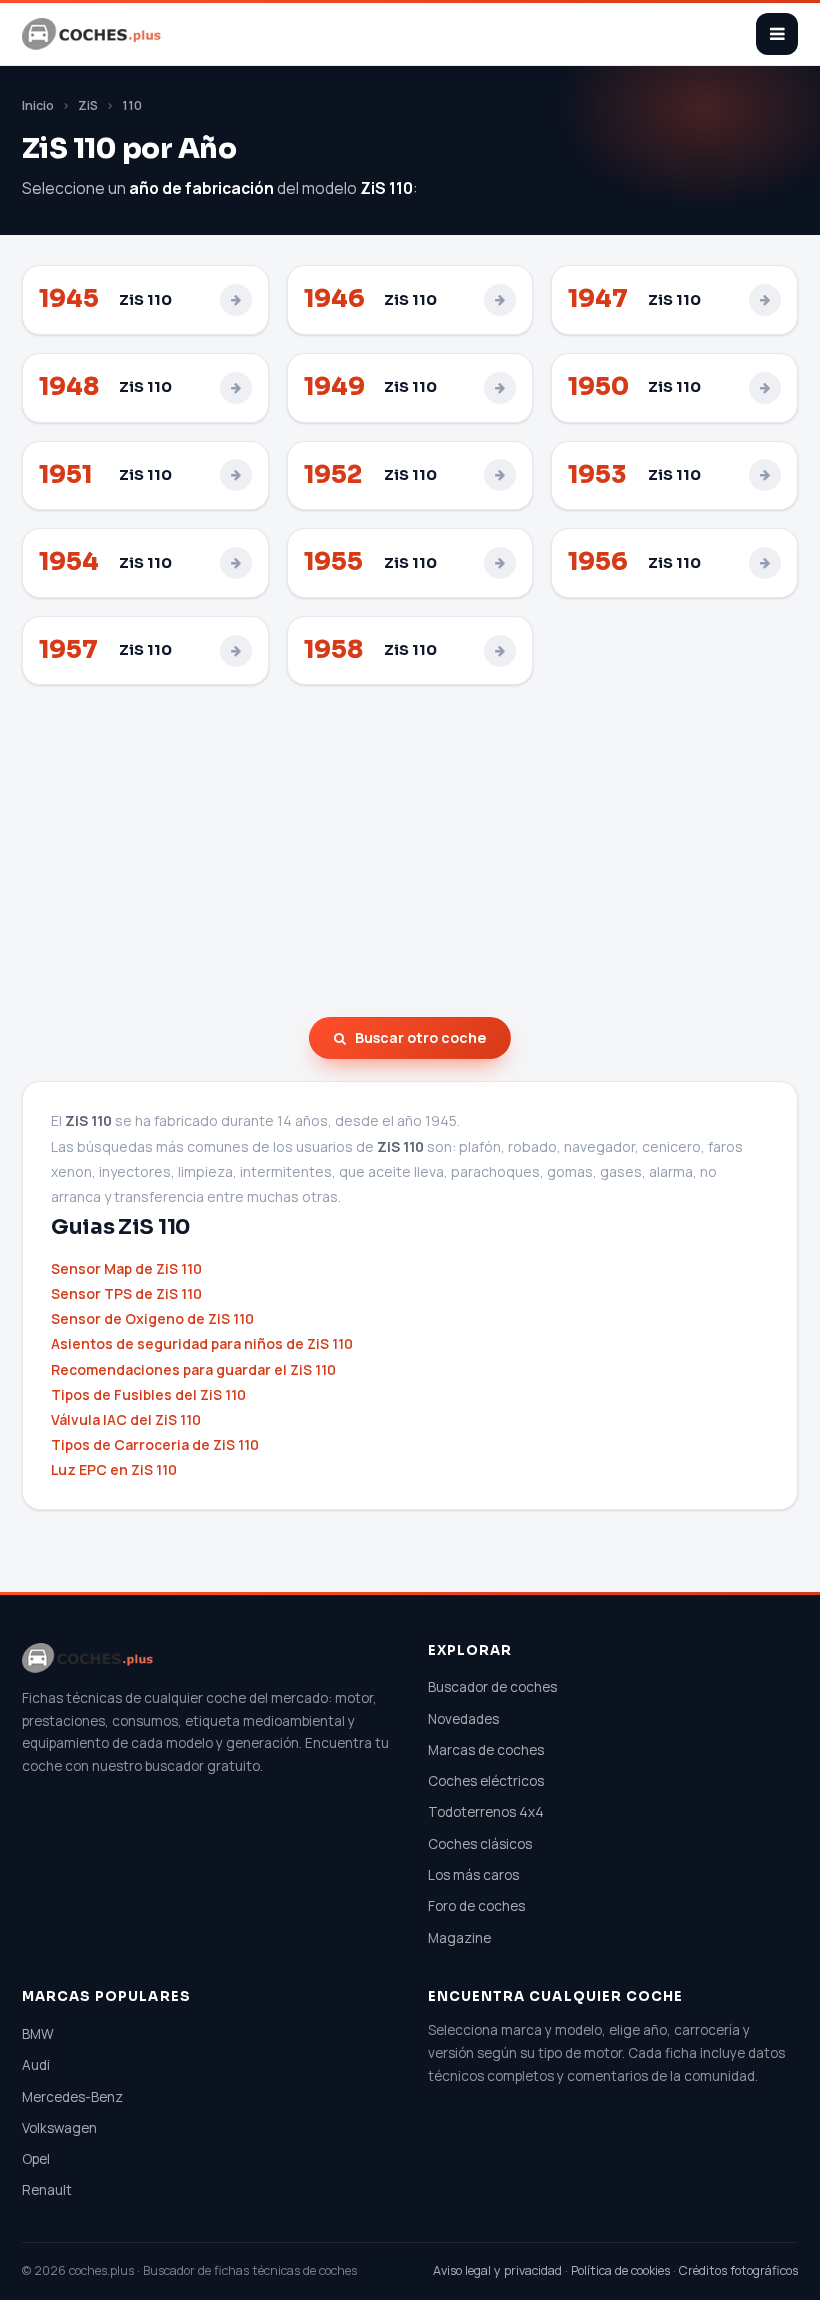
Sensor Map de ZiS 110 (126, 1268)
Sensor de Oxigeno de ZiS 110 (152, 1318)
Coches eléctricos (486, 1781)
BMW (38, 2034)
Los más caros (473, 1875)
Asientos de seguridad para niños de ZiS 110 (202, 1343)
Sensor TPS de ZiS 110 (126, 1293)
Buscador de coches (492, 1687)
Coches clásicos (480, 1844)
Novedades (463, 1719)
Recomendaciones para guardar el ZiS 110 (193, 1369)
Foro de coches (476, 1906)
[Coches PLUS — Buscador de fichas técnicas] (93, 34)
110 (132, 105)
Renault (47, 2190)
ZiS (88, 105)
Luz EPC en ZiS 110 (114, 1469)
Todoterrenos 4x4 (486, 1812)
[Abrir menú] (777, 34)
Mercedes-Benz (72, 2097)
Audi (36, 2065)
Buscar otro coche (420, 1037)
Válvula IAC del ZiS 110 (126, 1419)
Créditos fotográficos (738, 2270)
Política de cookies (620, 2270)
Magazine (459, 1938)
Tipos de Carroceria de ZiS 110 (155, 1444)
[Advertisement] (410, 851)
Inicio (38, 105)
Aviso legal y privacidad (497, 2270)
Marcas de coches (486, 1750)
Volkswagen (59, 2128)
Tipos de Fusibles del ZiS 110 (148, 1394)
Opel (36, 2159)
